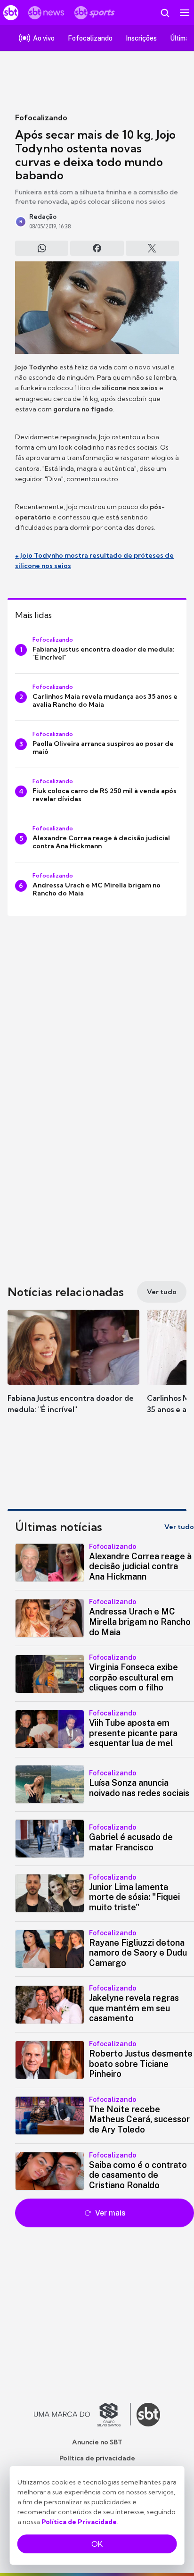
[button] (73, 1371)
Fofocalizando (41, 117)
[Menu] (185, 13)
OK (97, 2544)
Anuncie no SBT (97, 2442)
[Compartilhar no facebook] (97, 248)
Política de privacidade (97, 2458)
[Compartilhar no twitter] (152, 248)
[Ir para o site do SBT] (148, 2415)
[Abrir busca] (165, 13)
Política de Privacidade (79, 2522)
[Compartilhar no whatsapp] (42, 248)
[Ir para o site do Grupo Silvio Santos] (82, 2415)
